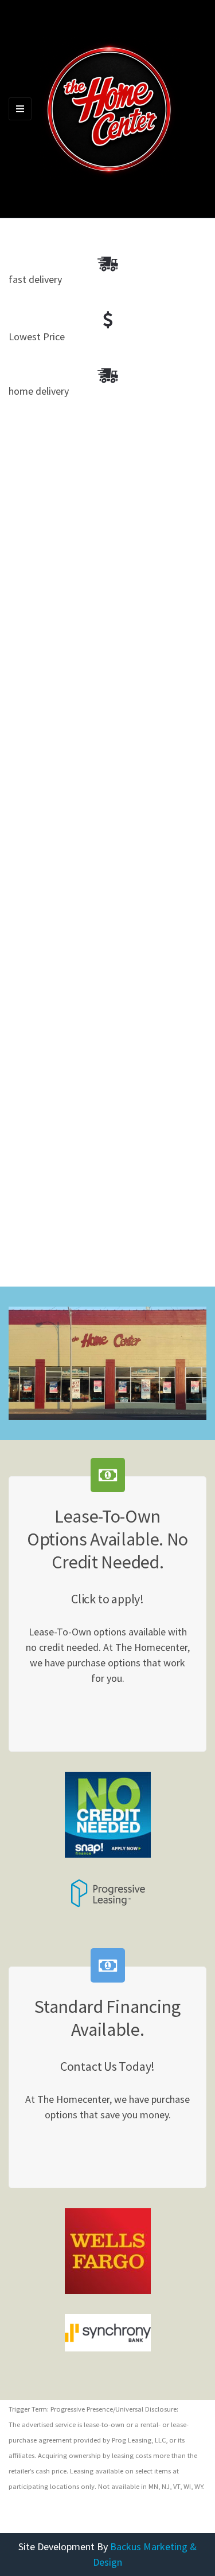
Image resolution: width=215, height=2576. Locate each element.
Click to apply (114, 1709)
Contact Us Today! (115, 2145)
